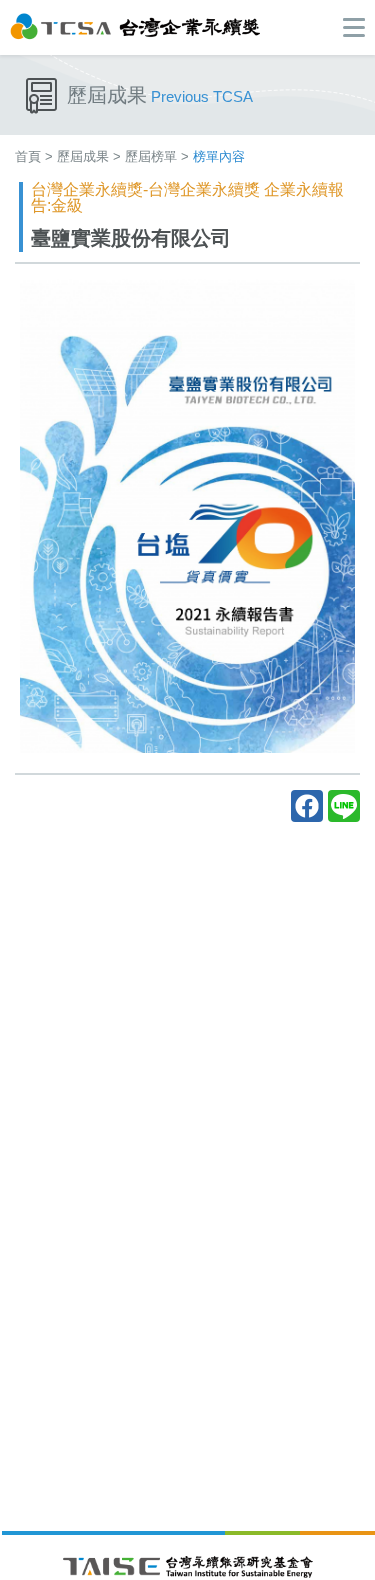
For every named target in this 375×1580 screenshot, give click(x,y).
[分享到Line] (344, 806)
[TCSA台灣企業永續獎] (135, 25)
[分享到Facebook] (307, 806)
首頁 (28, 156)
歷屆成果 (83, 156)
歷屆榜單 (151, 156)
